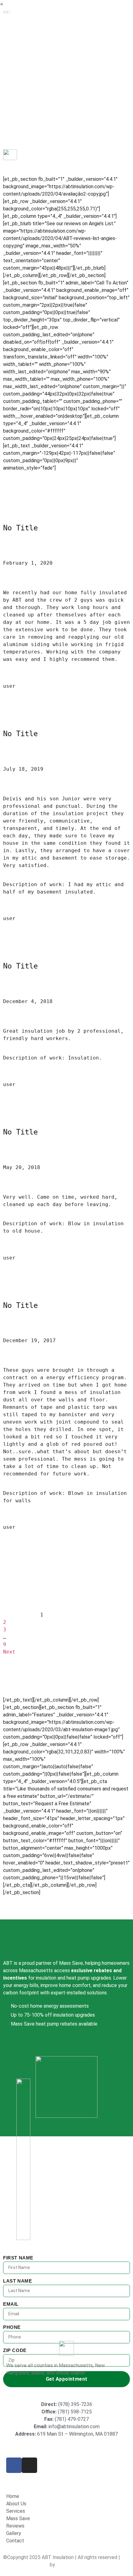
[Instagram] (29, 2465)
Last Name (17, 2281)
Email (11, 2304)
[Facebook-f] (14, 2465)
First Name (18, 2258)
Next (9, 1652)
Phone (12, 2327)
